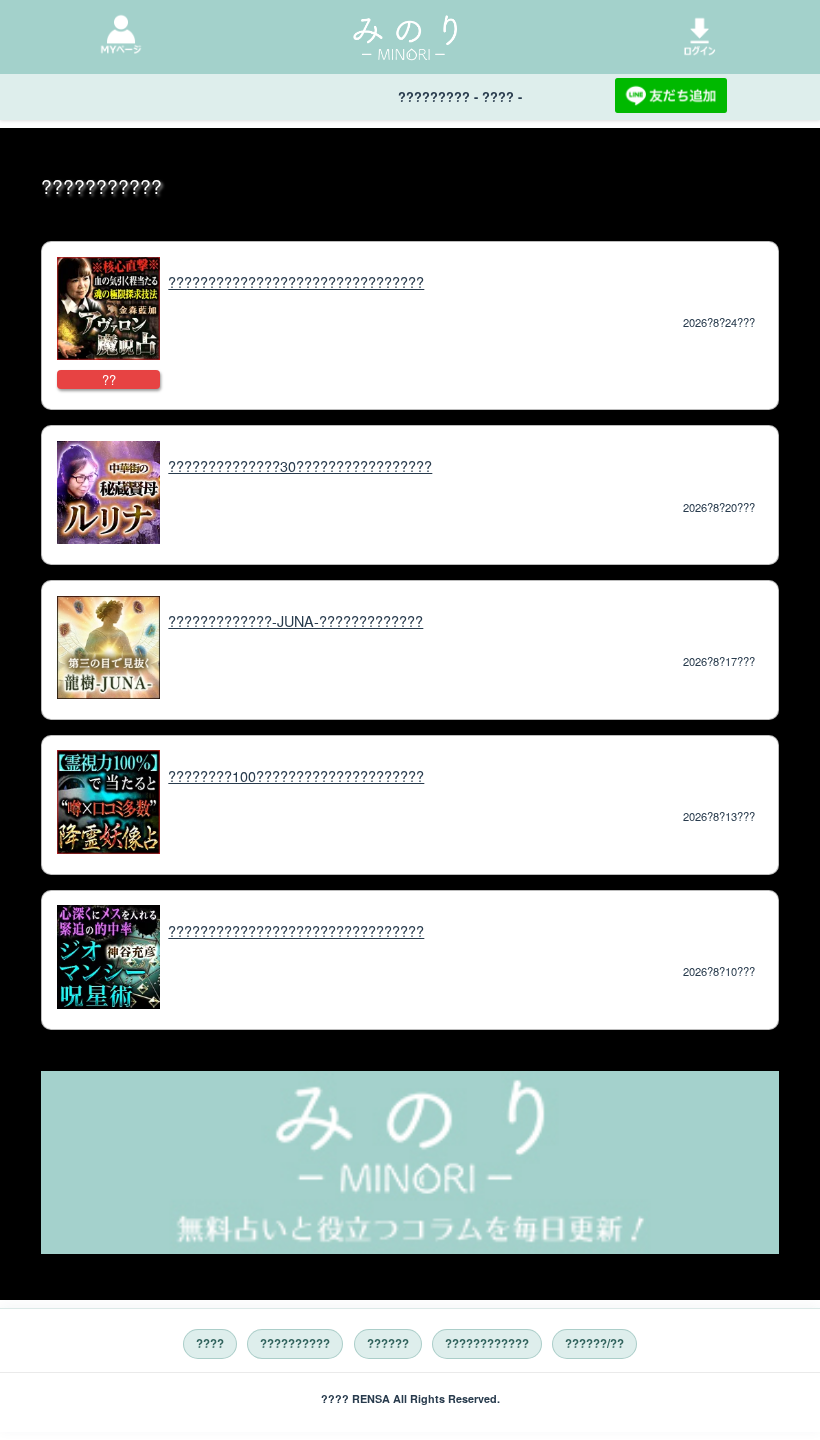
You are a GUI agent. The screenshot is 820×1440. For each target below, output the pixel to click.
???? (210, 1343)
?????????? (295, 1343)
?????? (388, 1343)
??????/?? (594, 1343)
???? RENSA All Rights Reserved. (410, 1398)
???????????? (487, 1343)
